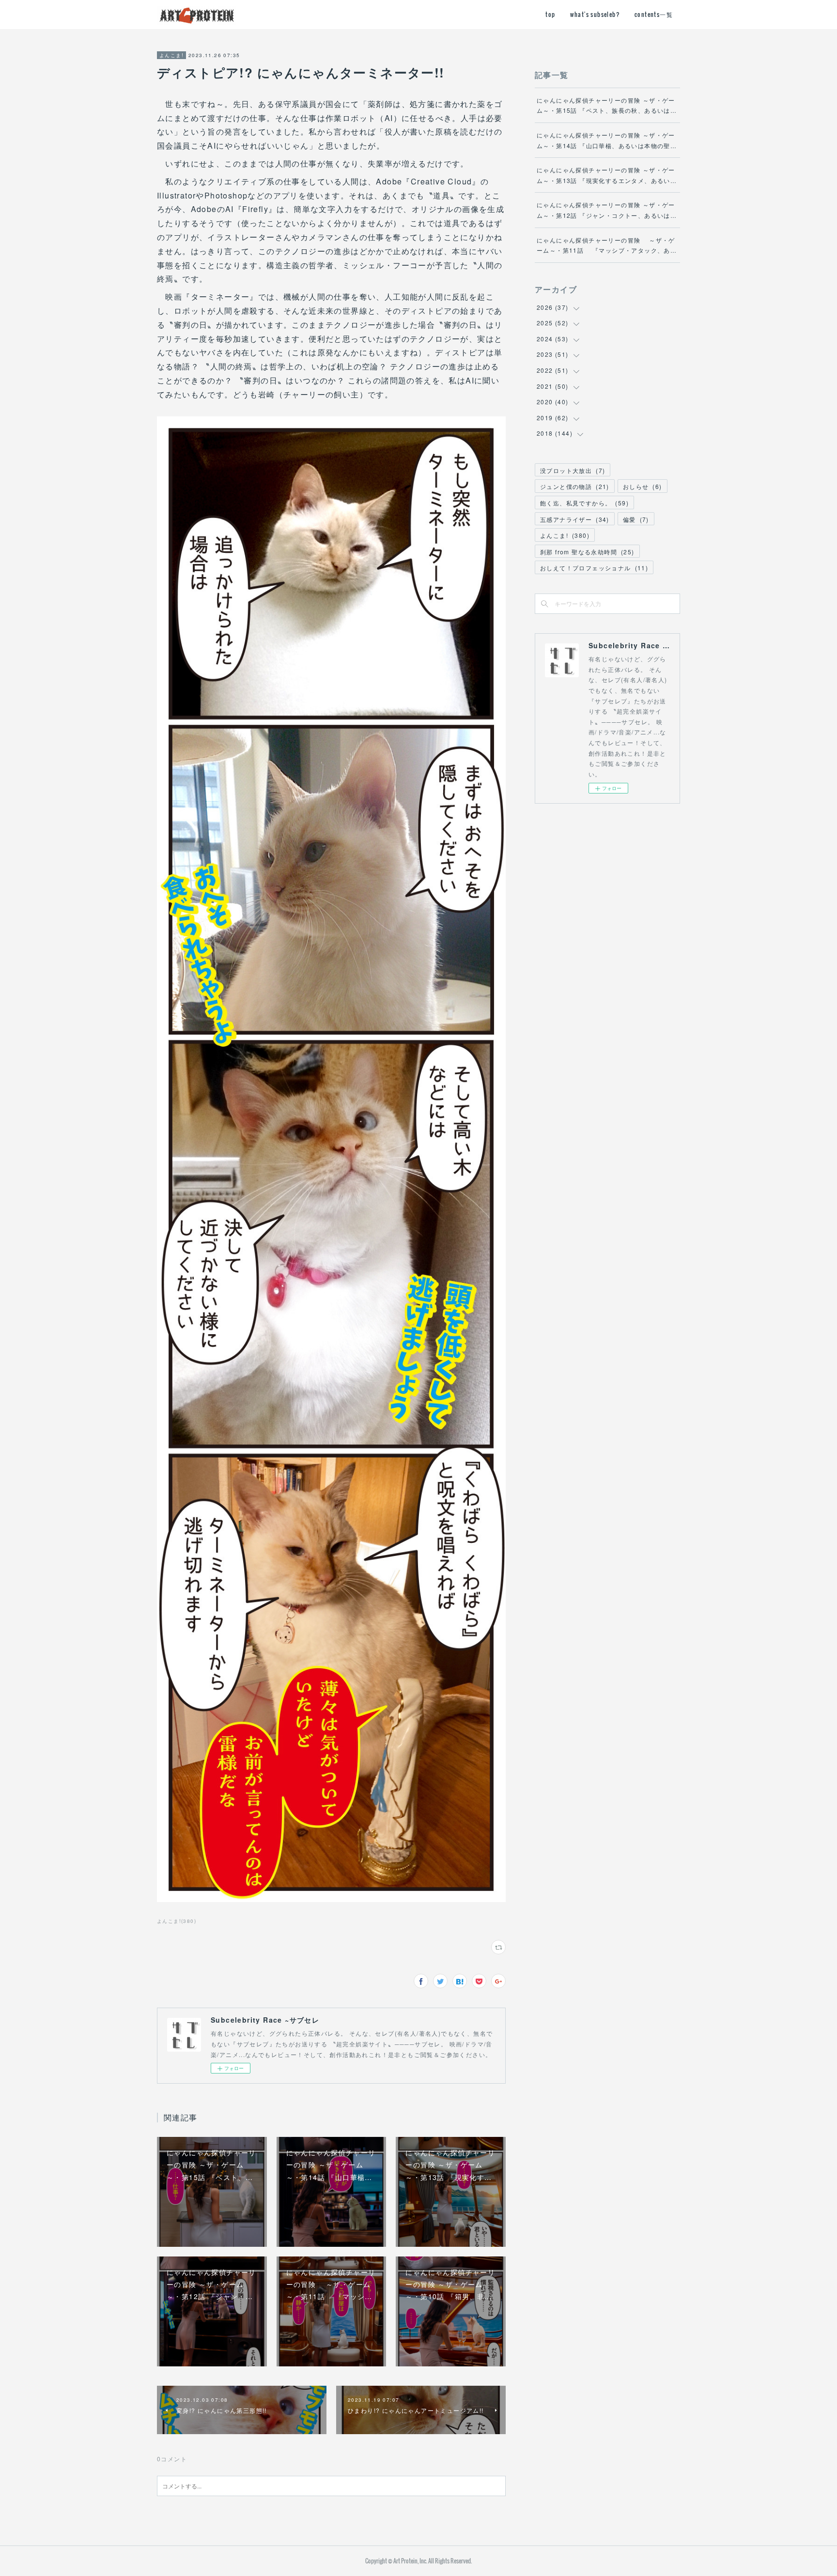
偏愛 (636, 519)
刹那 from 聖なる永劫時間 (587, 552)
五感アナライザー (575, 519)
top (550, 14)
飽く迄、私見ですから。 (584, 503)
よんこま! (171, 55)
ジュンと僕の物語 (575, 486)
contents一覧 (654, 14)
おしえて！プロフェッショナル (594, 568)
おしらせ (643, 486)
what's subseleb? (595, 14)
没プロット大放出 (573, 470)
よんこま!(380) (177, 1921)
